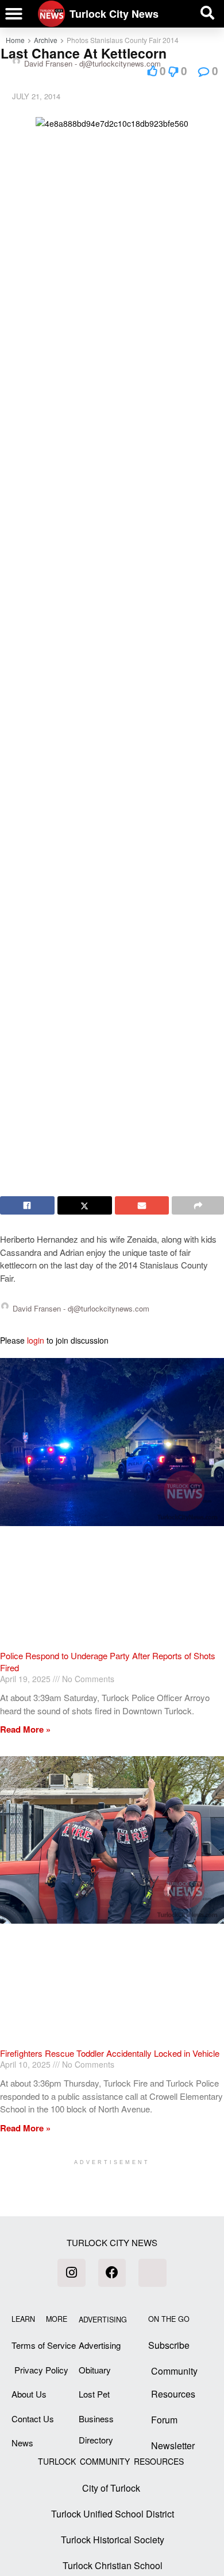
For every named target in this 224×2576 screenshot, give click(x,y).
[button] (14, 14)
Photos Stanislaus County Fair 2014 (123, 40)
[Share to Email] (142, 1205)
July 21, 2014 (36, 96)
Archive (46, 40)
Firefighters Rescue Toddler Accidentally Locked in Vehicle (110, 2053)
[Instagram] (71, 2273)
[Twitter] (152, 2273)
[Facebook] (112, 2273)
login (36, 1340)
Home (15, 40)
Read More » (25, 1729)
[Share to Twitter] (85, 1205)
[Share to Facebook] (27, 1205)
